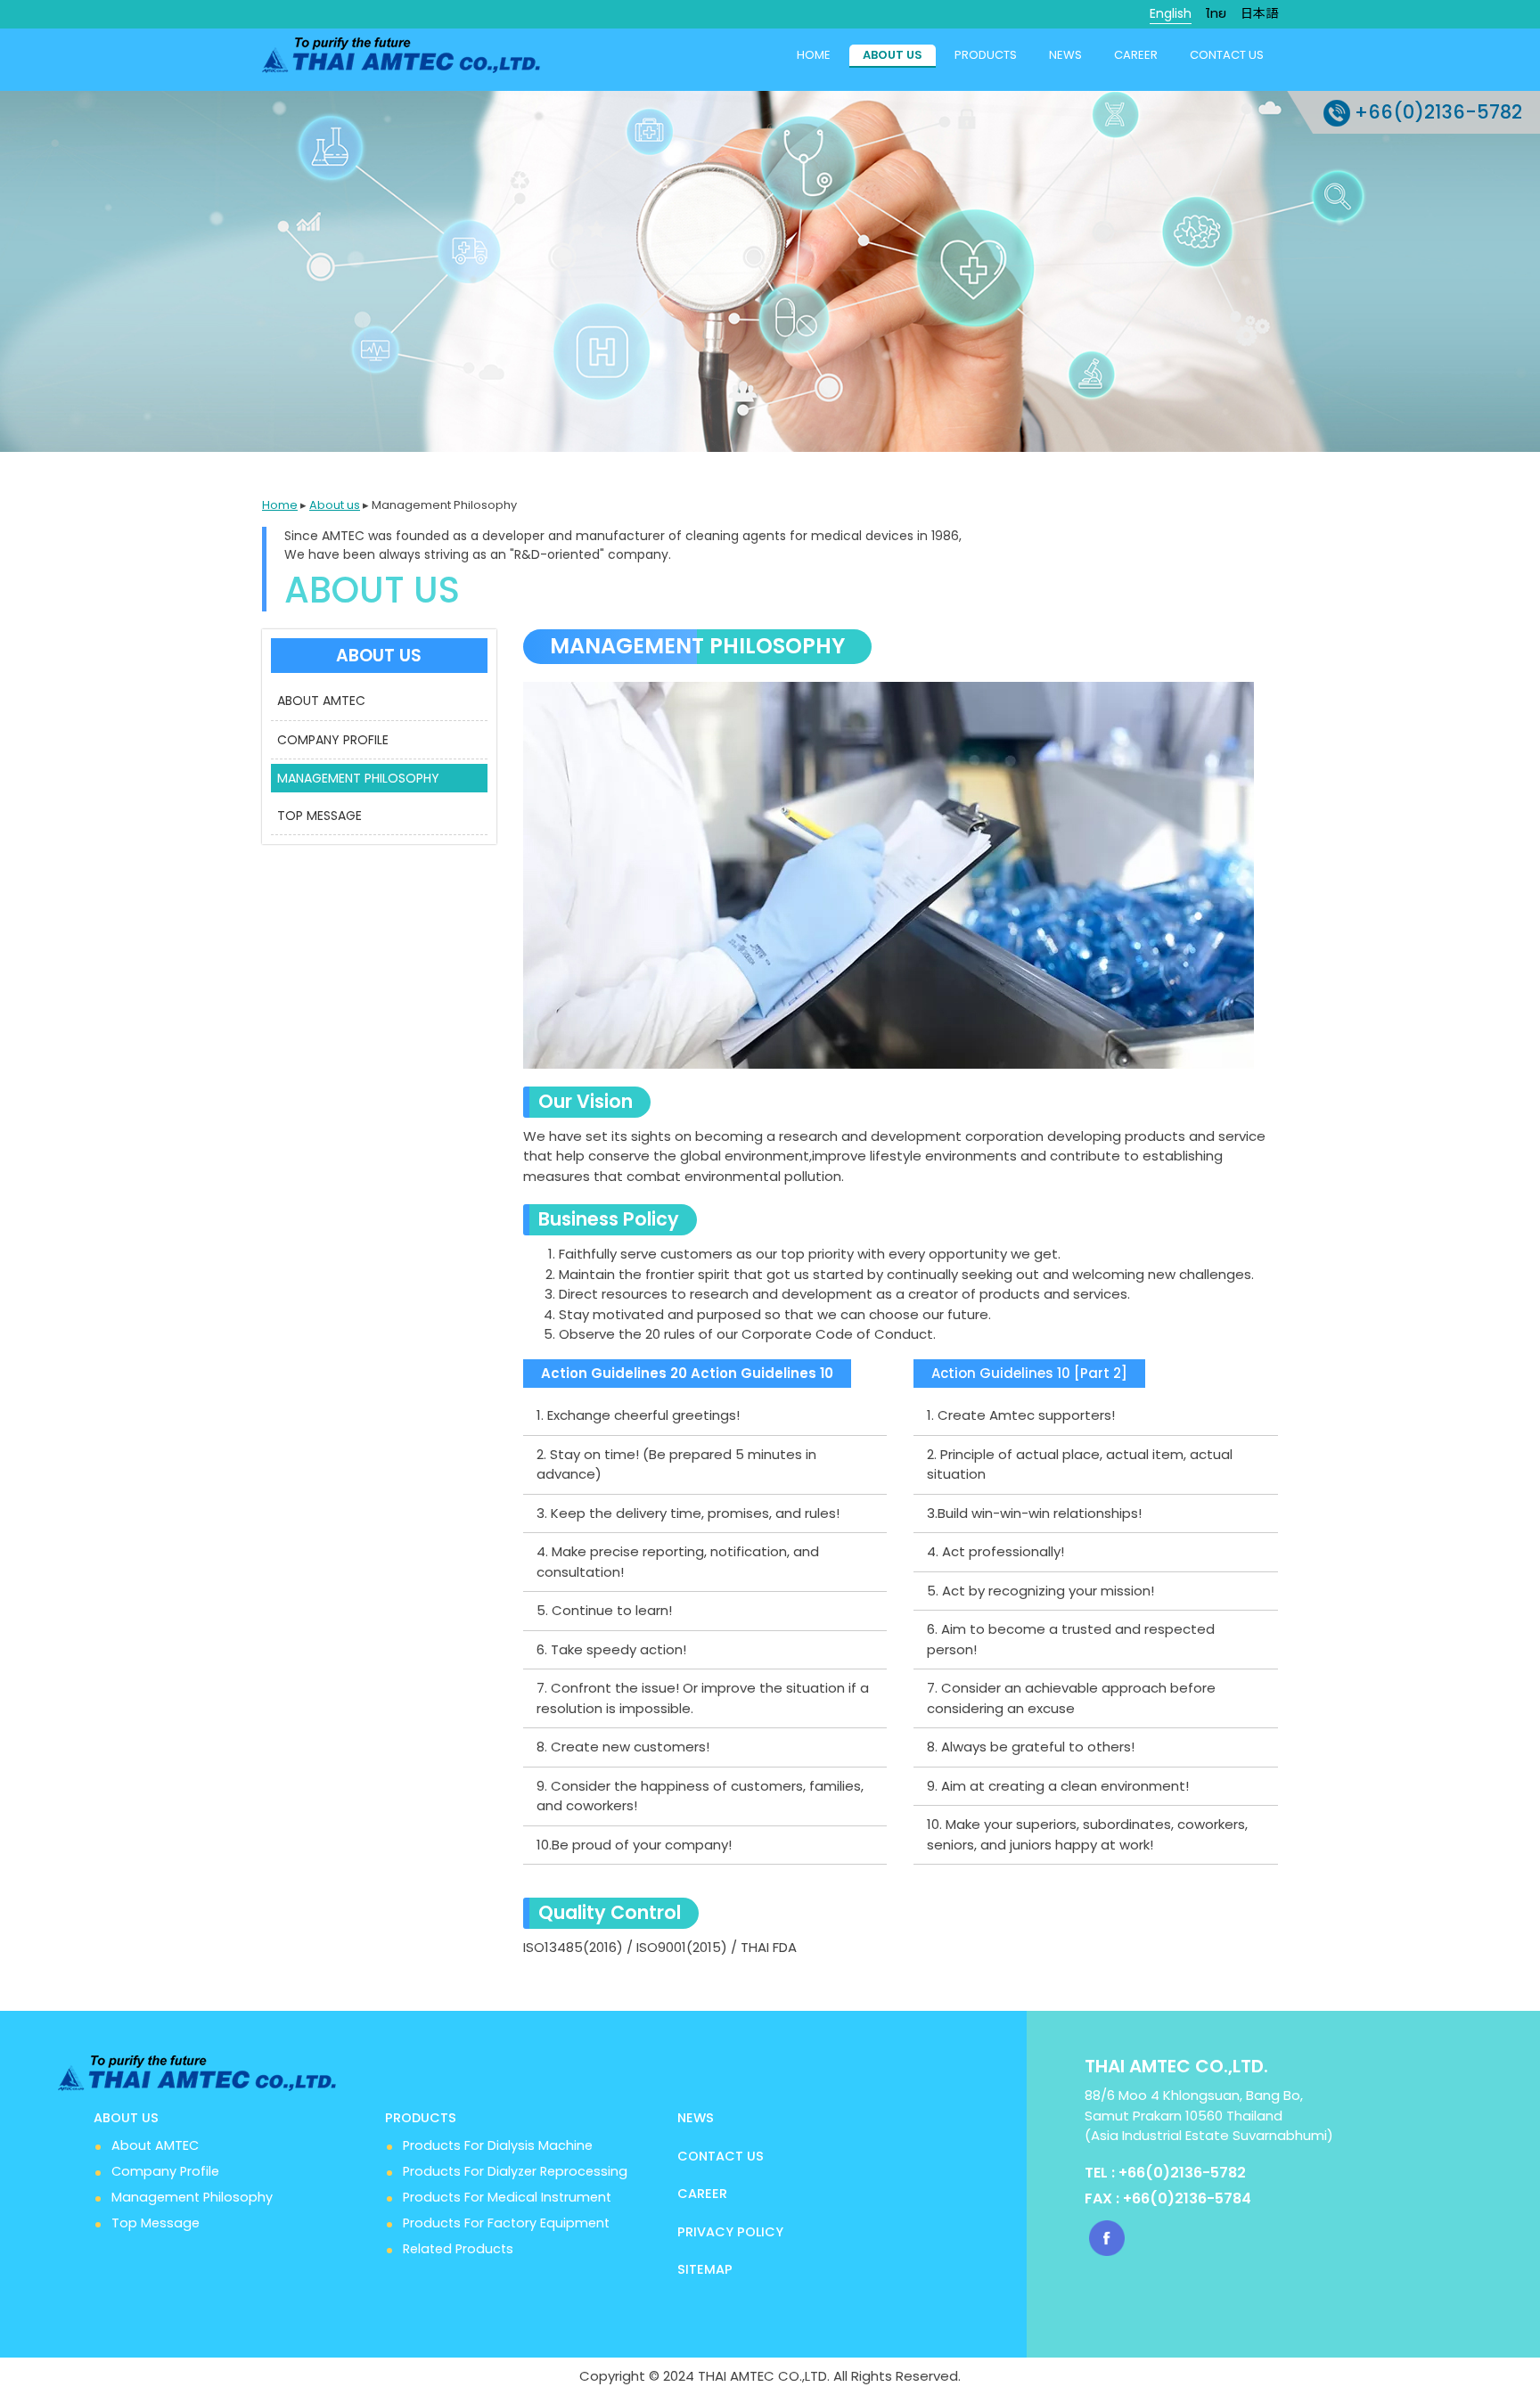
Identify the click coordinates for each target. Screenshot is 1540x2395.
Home (814, 55)
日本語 (1259, 13)
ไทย (1216, 13)
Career (1136, 55)
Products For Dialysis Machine (498, 2145)
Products (986, 55)
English (1171, 13)
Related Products (458, 2249)
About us (893, 55)
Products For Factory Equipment (506, 2223)
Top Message (156, 2223)
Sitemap (705, 2269)
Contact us (1227, 55)
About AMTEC (155, 2145)
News (1065, 55)
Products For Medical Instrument (507, 2197)
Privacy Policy (730, 2232)
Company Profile (165, 2171)
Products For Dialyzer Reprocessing (515, 2171)
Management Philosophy (192, 2197)
